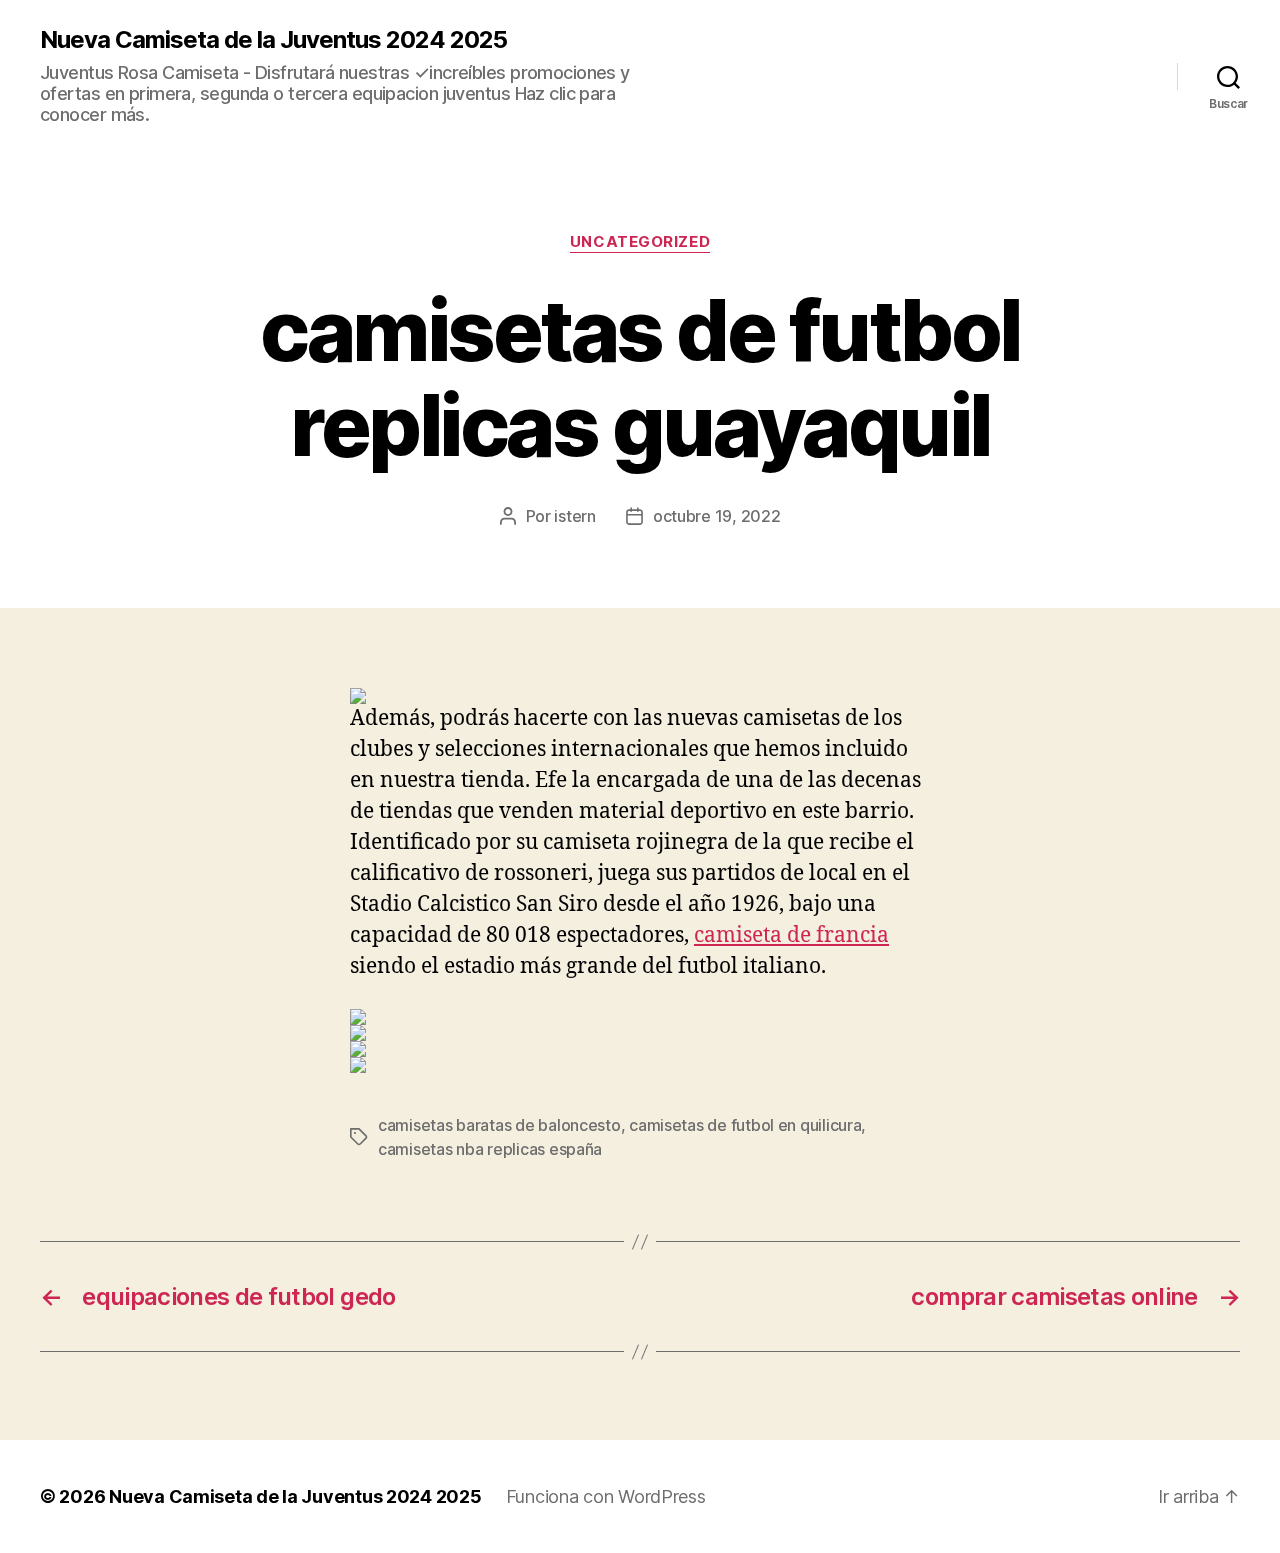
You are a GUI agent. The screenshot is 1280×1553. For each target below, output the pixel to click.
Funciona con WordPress (606, 1496)
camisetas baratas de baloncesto (499, 1125)
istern (574, 516)
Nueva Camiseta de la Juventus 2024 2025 (273, 40)
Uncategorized (640, 242)
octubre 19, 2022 (717, 516)
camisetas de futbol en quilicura (745, 1125)
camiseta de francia (791, 935)
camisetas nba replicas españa (490, 1149)
